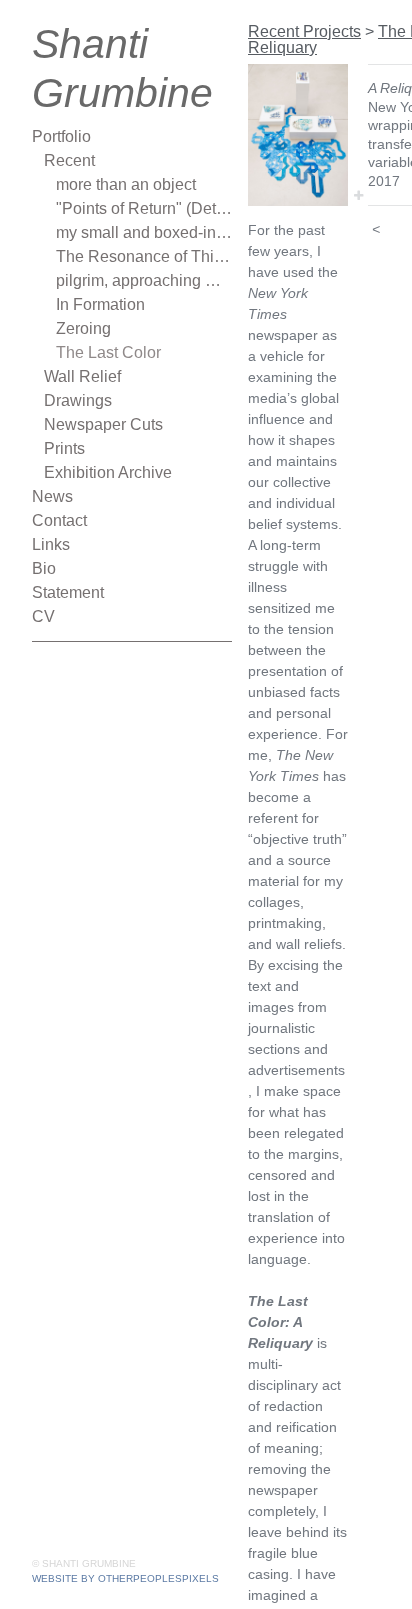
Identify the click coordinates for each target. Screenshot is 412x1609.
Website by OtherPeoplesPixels (125, 1578)
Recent (69, 160)
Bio (44, 568)
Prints (64, 448)
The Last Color (108, 352)
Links (51, 544)
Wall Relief (82, 376)
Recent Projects (304, 31)
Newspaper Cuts (103, 424)
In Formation (100, 304)
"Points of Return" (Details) (144, 208)
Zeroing (83, 328)
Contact (59, 520)
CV (43, 616)
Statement (68, 592)
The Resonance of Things (144, 256)
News (52, 496)
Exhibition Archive (108, 472)
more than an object (126, 184)
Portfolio (61, 136)
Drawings (78, 400)
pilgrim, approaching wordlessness (144, 280)
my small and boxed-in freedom (144, 232)
